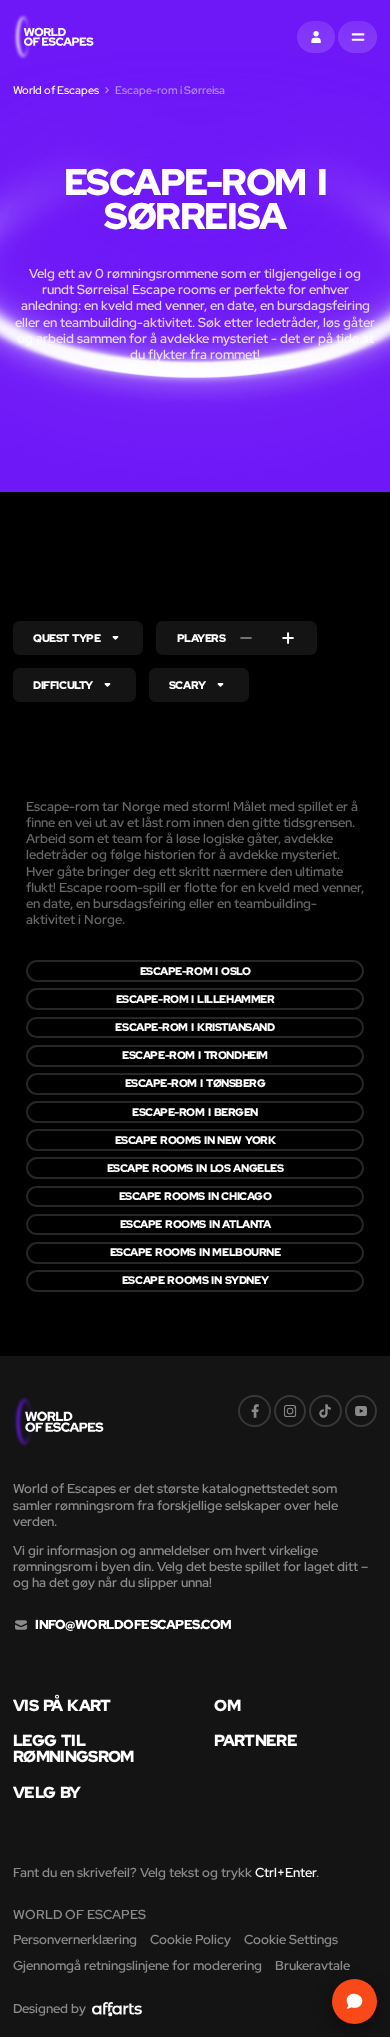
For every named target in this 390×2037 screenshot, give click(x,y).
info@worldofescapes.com (133, 1625)
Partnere (255, 1741)
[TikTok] (325, 1411)
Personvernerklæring (75, 1939)
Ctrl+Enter (285, 1872)
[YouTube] (361, 1411)
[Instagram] (290, 1411)
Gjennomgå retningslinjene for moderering (137, 1965)
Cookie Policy (190, 1939)
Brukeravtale (312, 1965)
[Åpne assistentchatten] (354, 2001)
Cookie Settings (291, 1939)
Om (227, 1706)
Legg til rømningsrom (73, 1749)
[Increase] (288, 638)
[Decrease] (246, 638)
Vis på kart (62, 1706)
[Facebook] (254, 1411)
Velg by (47, 1793)
